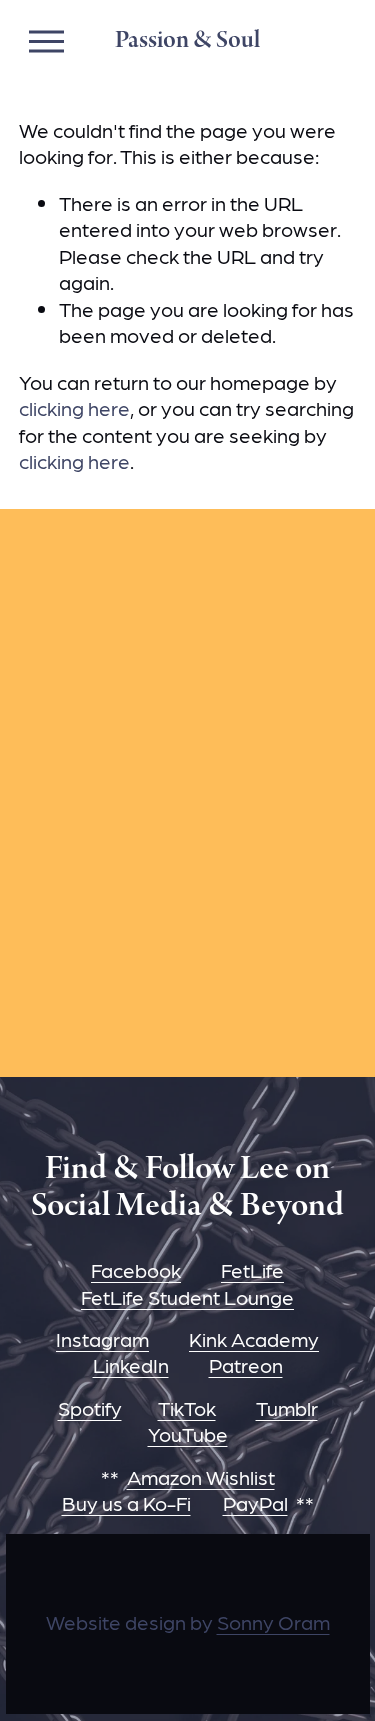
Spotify (90, 1408)
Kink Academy (254, 1339)
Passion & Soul (187, 40)
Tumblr (287, 1408)
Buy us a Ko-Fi (126, 1503)
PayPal (255, 1503)
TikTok (187, 1408)
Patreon (246, 1365)
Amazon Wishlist (201, 1477)
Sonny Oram (273, 1622)
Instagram (102, 1339)
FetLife (252, 1270)
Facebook (136, 1270)
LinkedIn (131, 1365)
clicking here (74, 408)
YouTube (188, 1434)
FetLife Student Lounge (187, 1297)
